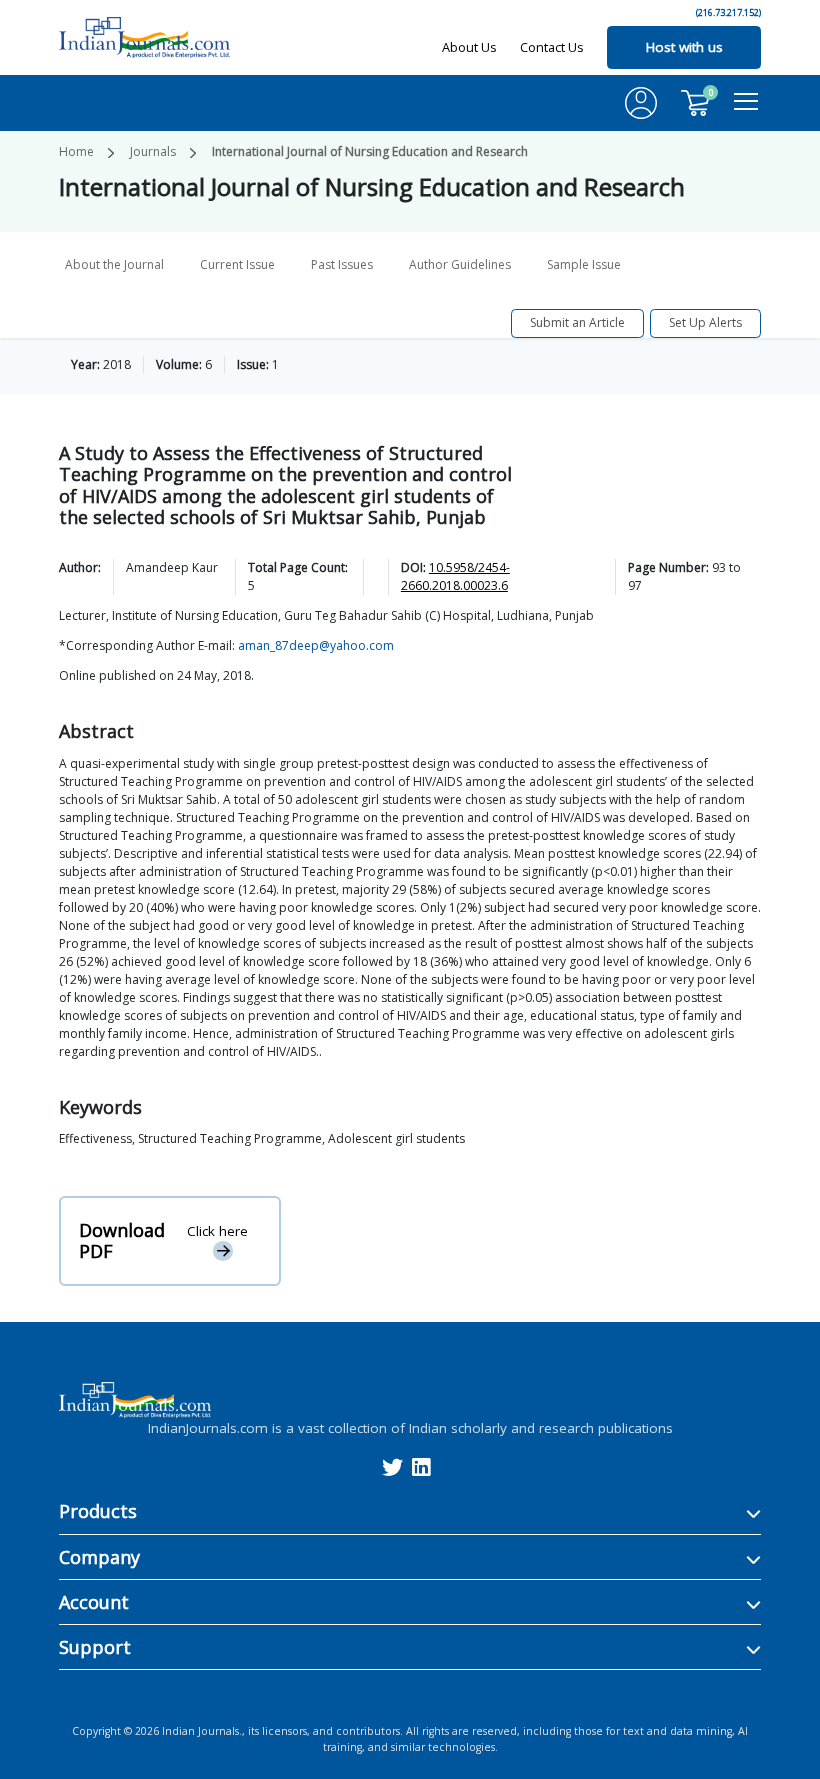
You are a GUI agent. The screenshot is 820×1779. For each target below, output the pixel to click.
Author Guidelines (460, 264)
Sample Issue (584, 264)
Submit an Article (577, 322)
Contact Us (552, 47)
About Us (469, 47)
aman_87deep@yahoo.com (316, 645)
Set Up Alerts (705, 322)
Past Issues (342, 264)
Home (76, 151)
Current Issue (237, 264)
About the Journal (114, 264)
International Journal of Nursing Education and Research (370, 151)
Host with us (684, 47)
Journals (153, 151)
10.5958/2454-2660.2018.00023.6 (455, 576)
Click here (217, 1231)
